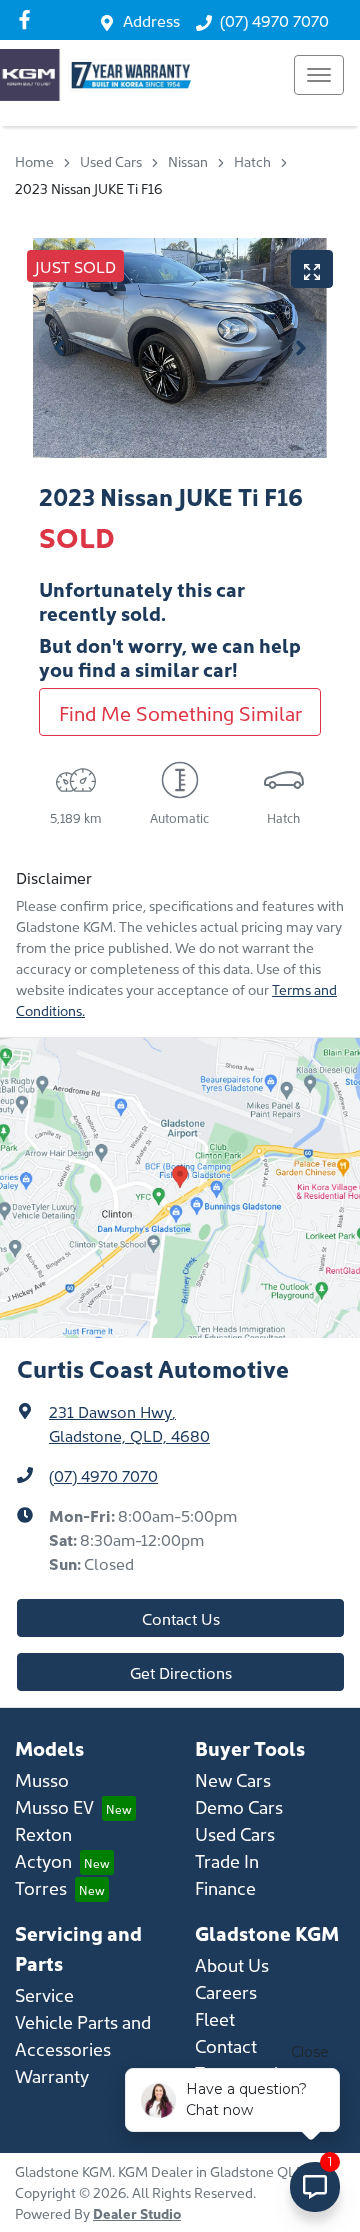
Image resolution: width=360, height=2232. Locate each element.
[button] (319, 75)
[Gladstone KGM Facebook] (28, 19)
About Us (232, 1964)
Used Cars (111, 161)
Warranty (52, 2075)
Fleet (215, 2018)
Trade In (227, 1860)
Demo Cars (239, 1806)
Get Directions (181, 1672)
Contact (226, 2045)
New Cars (233, 1779)
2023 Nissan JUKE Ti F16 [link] (88, 188)
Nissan (188, 161)
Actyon (43, 1860)
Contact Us (181, 1618)
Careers (226, 1991)
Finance (225, 1887)
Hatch (252, 161)
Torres (41, 1887)
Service (44, 1994)
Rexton (43, 1833)
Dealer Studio (137, 2213)
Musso (42, 1779)
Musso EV (54, 1806)
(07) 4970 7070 (274, 20)
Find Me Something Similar (180, 712)
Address (151, 20)
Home (34, 161)
